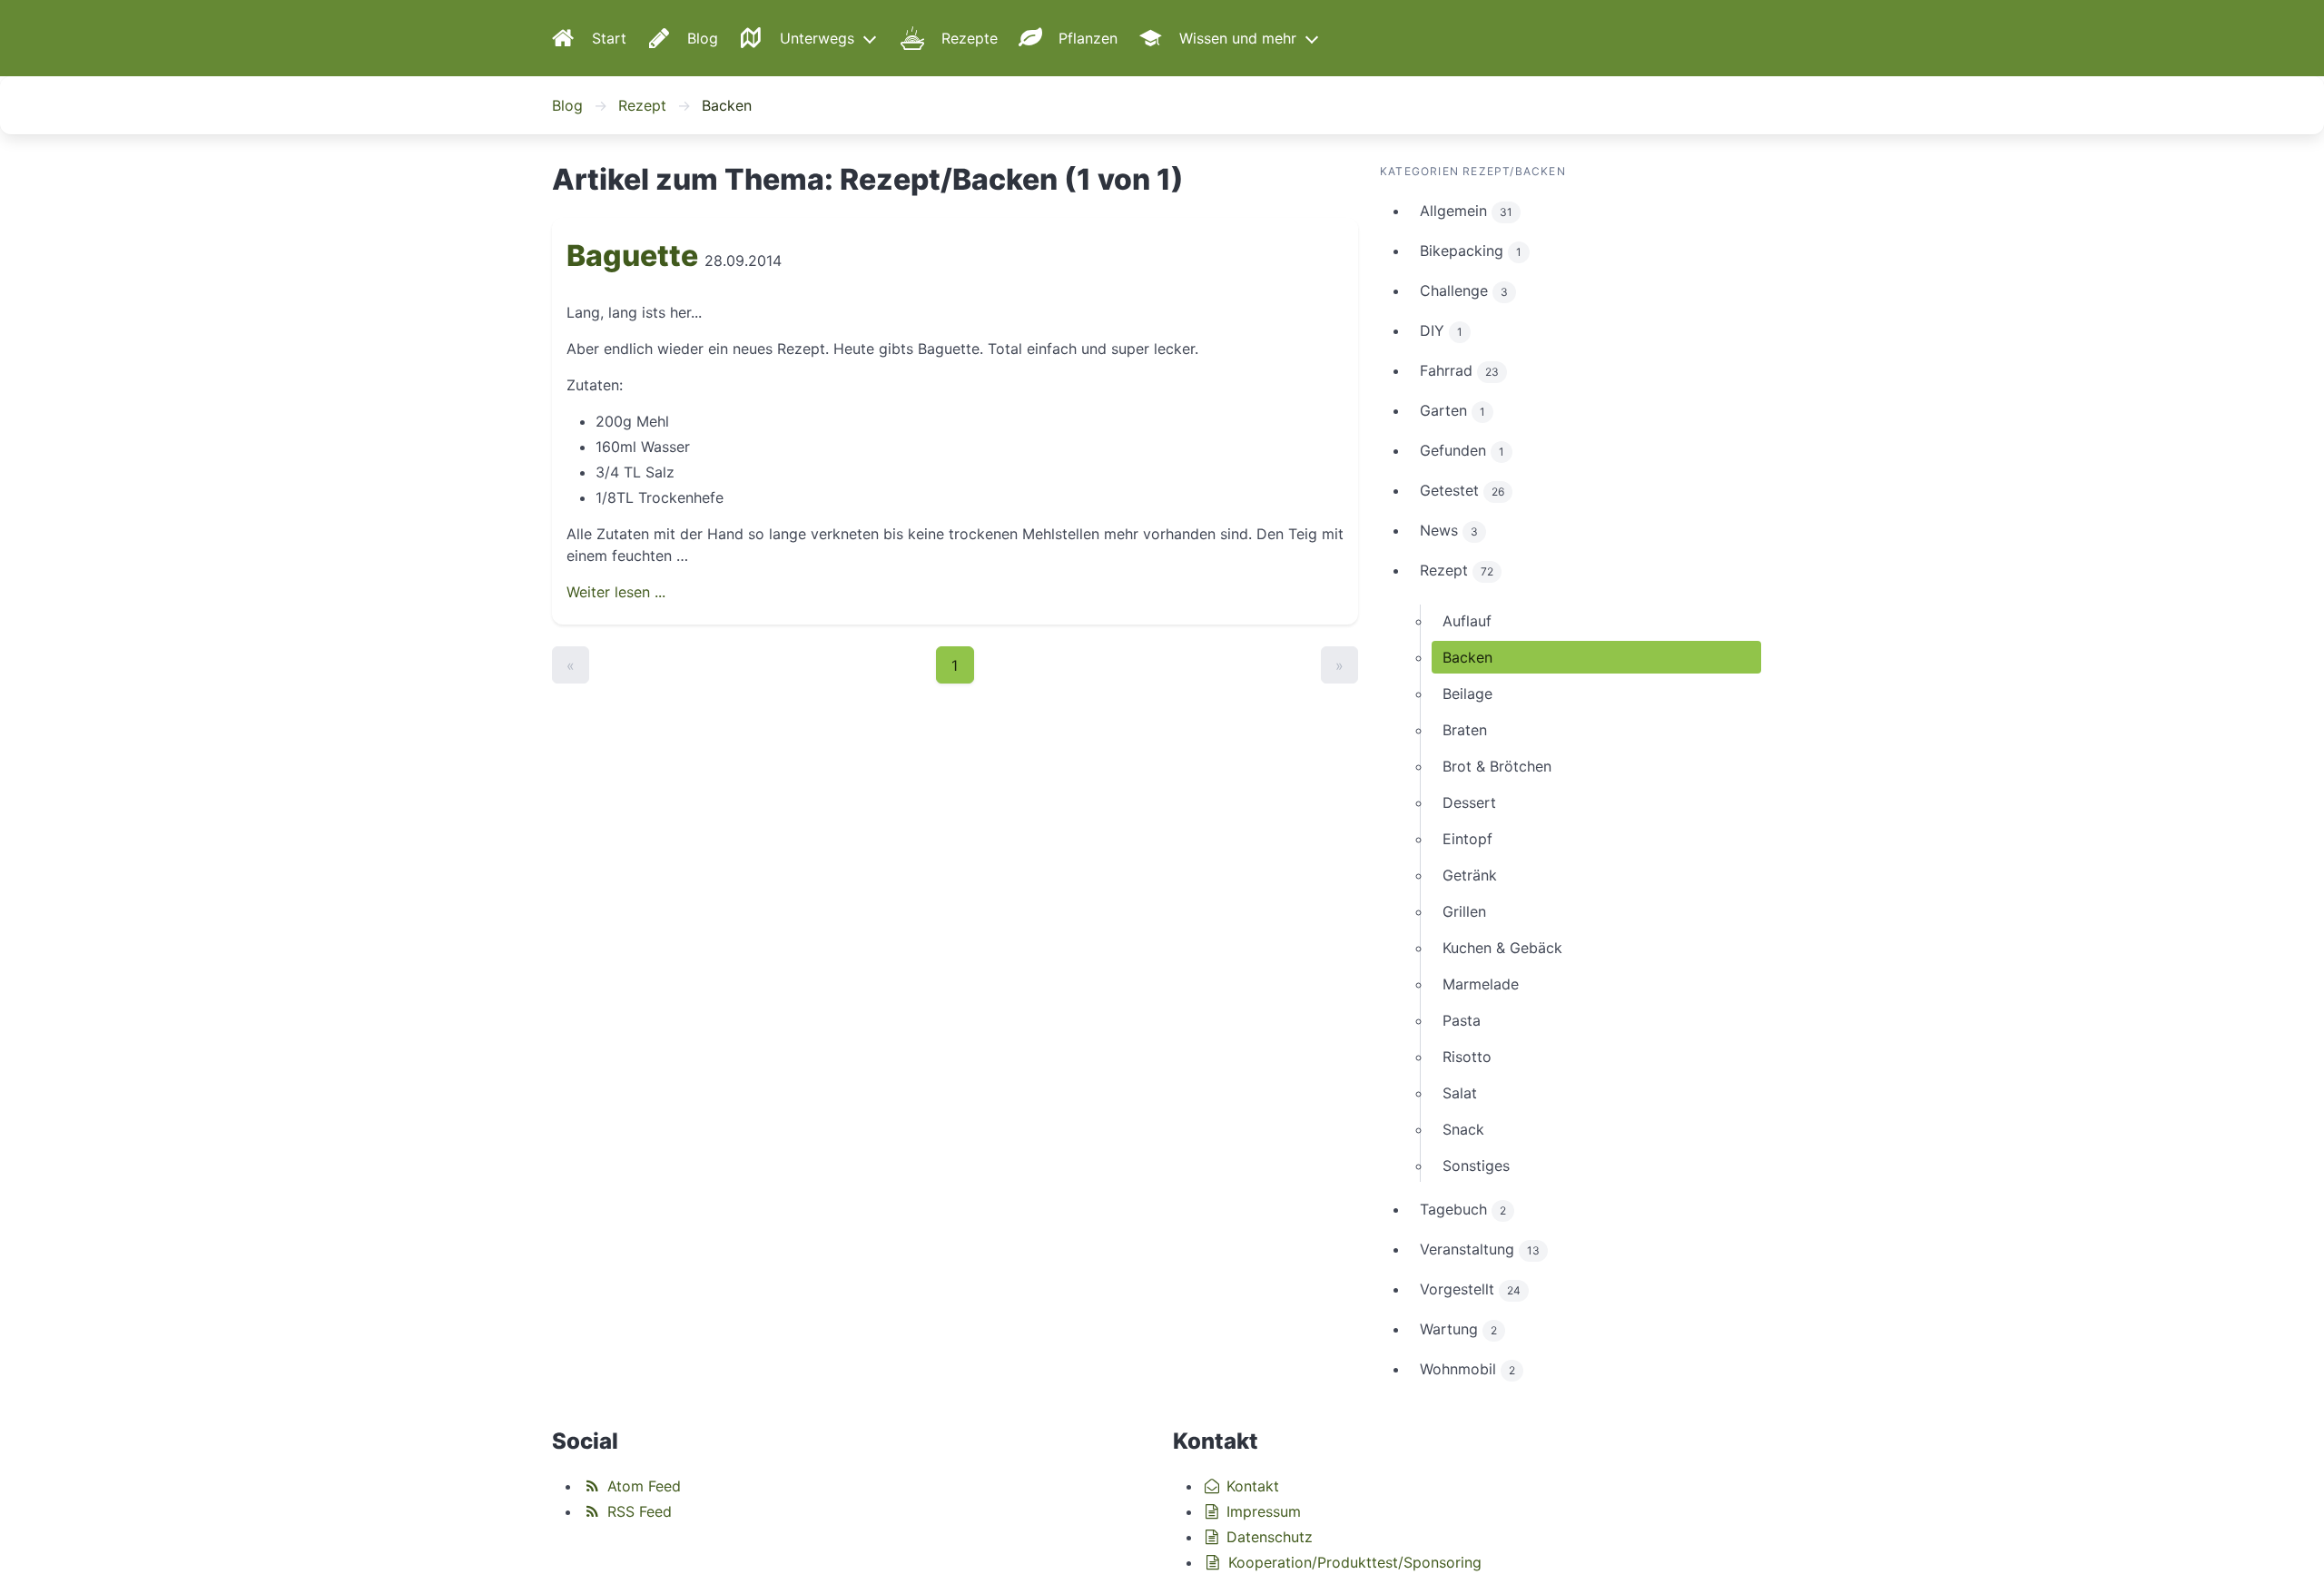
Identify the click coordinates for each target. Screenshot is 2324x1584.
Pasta (1462, 1020)
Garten (1452, 410)
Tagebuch (1463, 1209)
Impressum (1261, 1511)
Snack (1463, 1129)
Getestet (1462, 490)
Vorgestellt (1470, 1289)
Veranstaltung (1480, 1249)
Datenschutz (1267, 1537)
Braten (1465, 730)
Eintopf (1467, 839)
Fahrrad (1459, 370)
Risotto (1467, 1057)
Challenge (1464, 290)
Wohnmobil (1467, 1369)
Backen (1467, 657)
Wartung (1458, 1329)
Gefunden (1462, 450)
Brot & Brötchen (1497, 766)
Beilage (1467, 694)
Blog (567, 105)
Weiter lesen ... (616, 592)
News (1449, 530)
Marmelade (1481, 984)
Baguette (632, 256)
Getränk (1470, 875)
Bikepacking (1471, 251)
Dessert (1469, 802)
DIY (1441, 330)
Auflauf (1467, 621)
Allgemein (1466, 211)
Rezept (642, 105)
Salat (1460, 1093)
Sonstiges (1476, 1166)
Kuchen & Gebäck (1502, 948)
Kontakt (1251, 1486)
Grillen (1464, 911)
